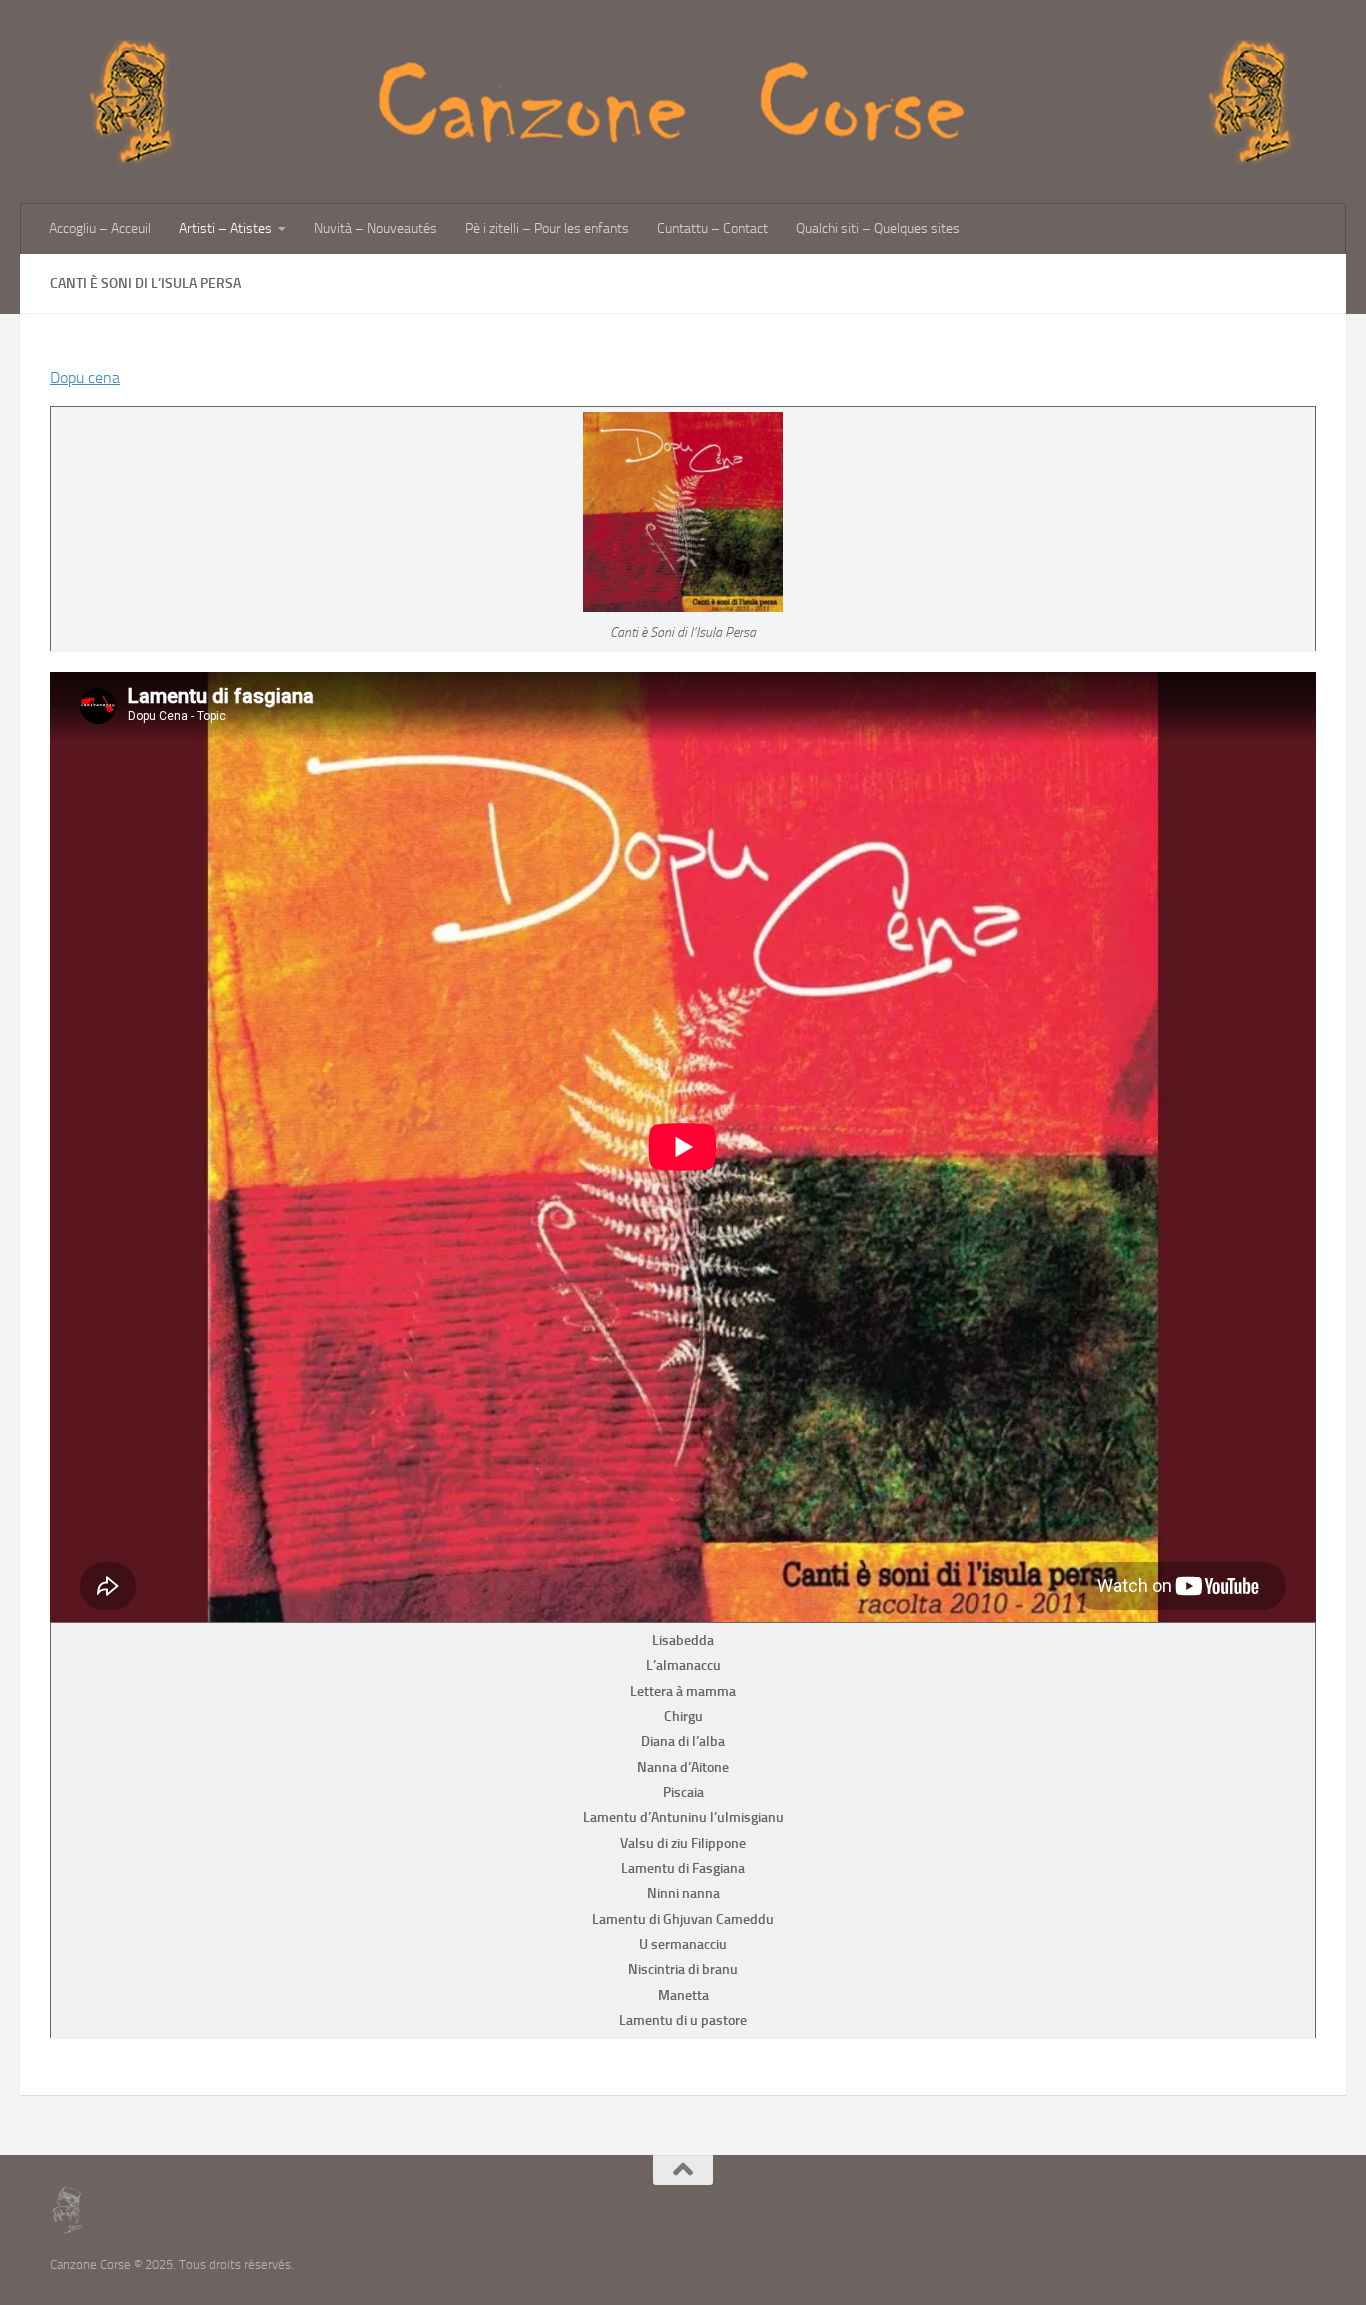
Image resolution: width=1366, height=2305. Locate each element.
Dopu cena (85, 377)
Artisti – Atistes (225, 228)
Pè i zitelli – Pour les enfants (547, 228)
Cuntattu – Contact (712, 228)
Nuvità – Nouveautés (375, 228)
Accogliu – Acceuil (100, 228)
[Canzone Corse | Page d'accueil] (683, 102)
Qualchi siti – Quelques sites (878, 228)
